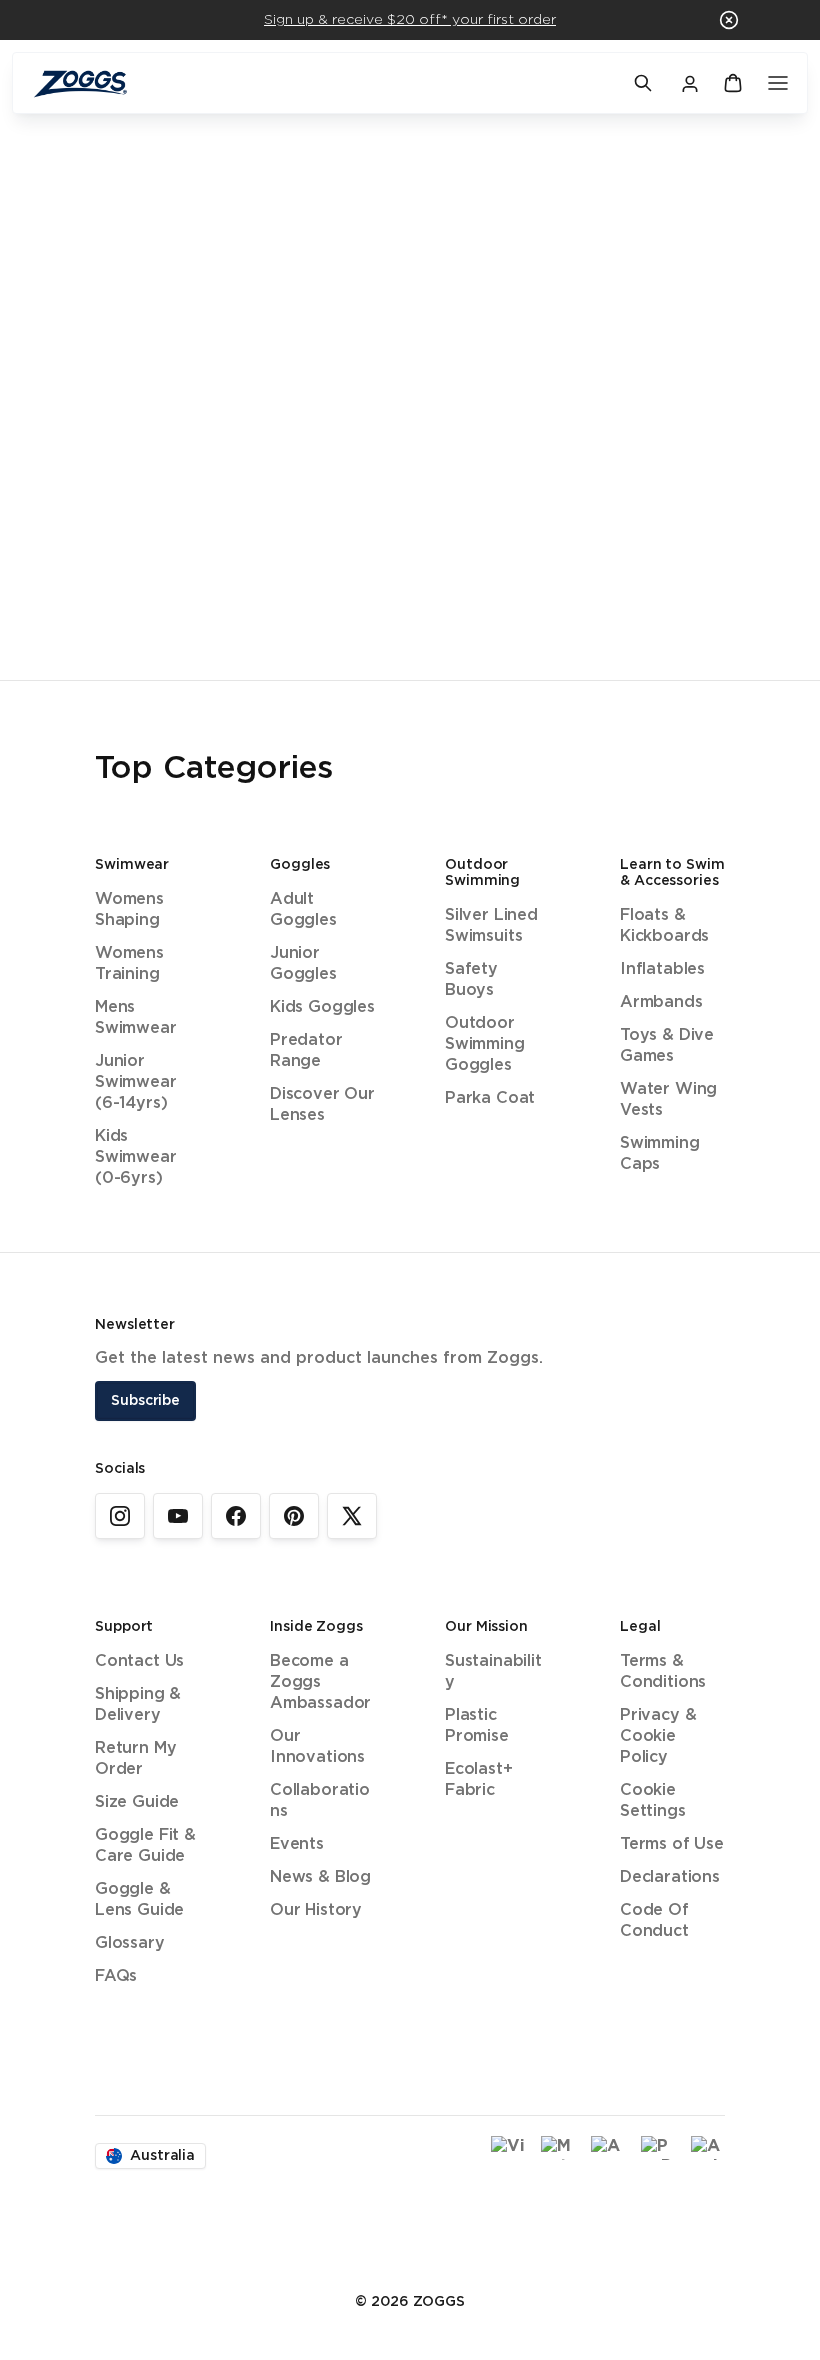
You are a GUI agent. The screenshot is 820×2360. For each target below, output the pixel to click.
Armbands (661, 1002)
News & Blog (320, 1877)
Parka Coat (490, 1098)
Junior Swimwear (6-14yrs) (136, 1082)
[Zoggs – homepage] (323, 83)
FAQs (116, 1976)
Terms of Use (672, 1844)
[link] (120, 1516)
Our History (316, 1910)
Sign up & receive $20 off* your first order (410, 20)
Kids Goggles (322, 1007)
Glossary (130, 1943)
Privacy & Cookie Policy (658, 1736)
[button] (729, 20)
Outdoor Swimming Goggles (485, 1044)
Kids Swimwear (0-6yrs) (136, 1157)
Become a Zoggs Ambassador (320, 1682)
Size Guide (137, 1802)
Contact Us (139, 1661)
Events (297, 1844)
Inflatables (662, 969)
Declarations (670, 1877)
